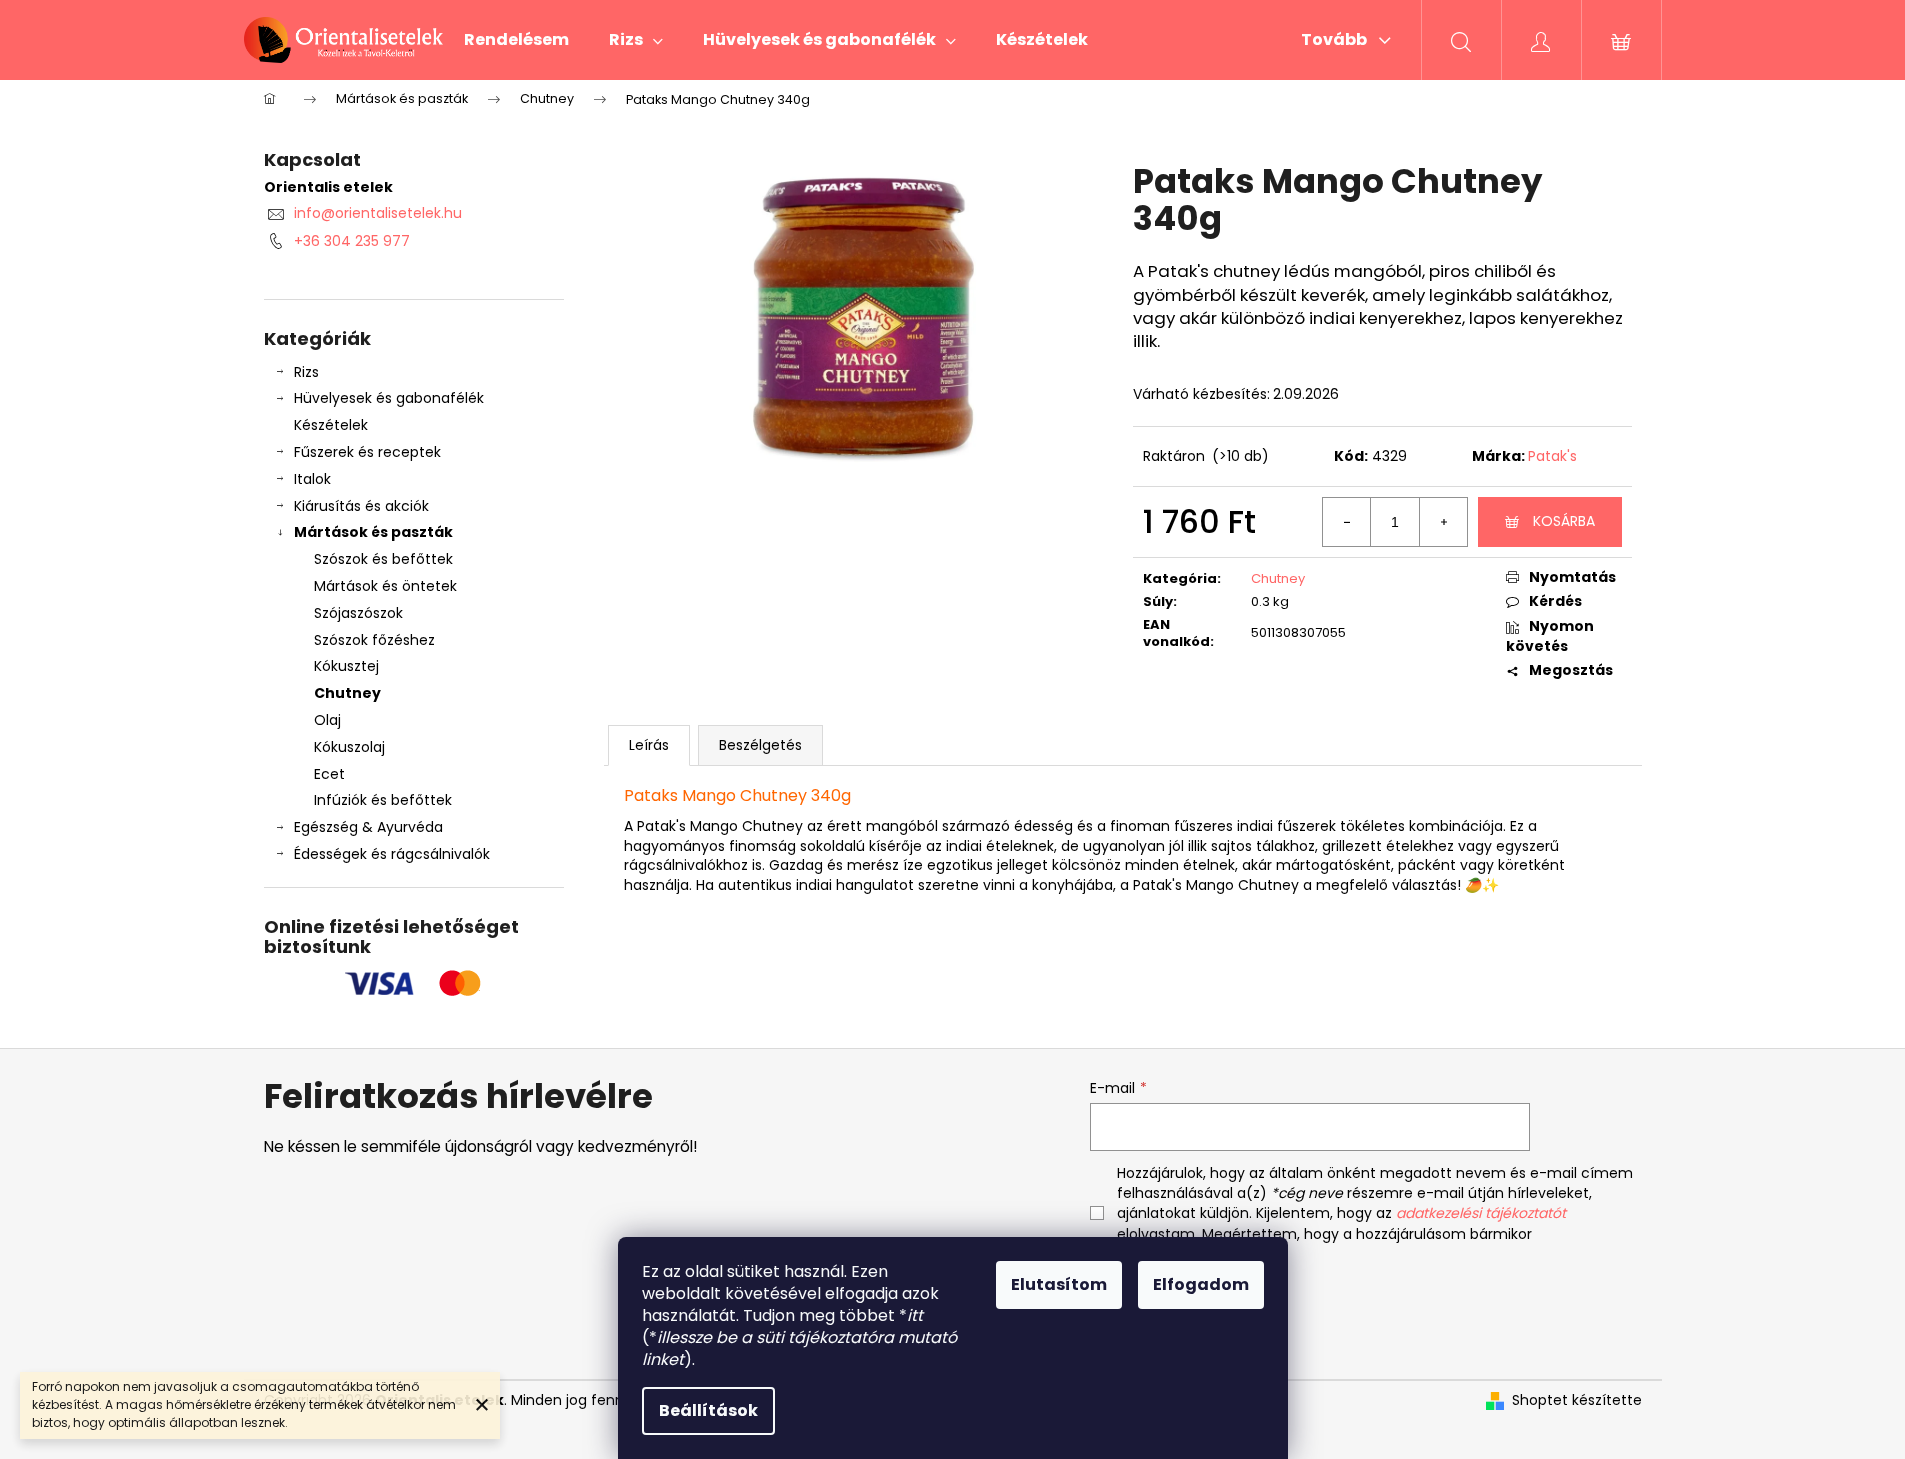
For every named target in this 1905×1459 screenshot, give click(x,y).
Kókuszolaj (349, 747)
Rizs (306, 372)
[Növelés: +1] (1443, 522)
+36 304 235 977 (352, 241)
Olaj (327, 720)
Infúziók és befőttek (383, 800)
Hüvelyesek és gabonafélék (389, 398)
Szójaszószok (358, 613)
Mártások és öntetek (385, 586)
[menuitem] (516, 40)
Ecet (329, 774)
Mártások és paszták (373, 532)
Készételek (331, 425)
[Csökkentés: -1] (1347, 522)
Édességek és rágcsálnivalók (392, 854)
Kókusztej (346, 666)
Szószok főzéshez (374, 640)
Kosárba (1564, 521)
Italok (312, 479)
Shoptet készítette (1577, 1400)
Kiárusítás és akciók (361, 506)
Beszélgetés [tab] (760, 745)
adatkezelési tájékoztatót (1481, 1213)
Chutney (347, 693)
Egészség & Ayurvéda (368, 827)
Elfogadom (1201, 1284)
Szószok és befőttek (383, 559)
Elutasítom (1059, 1284)
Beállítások (708, 1410)
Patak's (1552, 456)
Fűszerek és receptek (367, 452)
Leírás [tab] (649, 745)
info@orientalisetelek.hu (378, 213)
